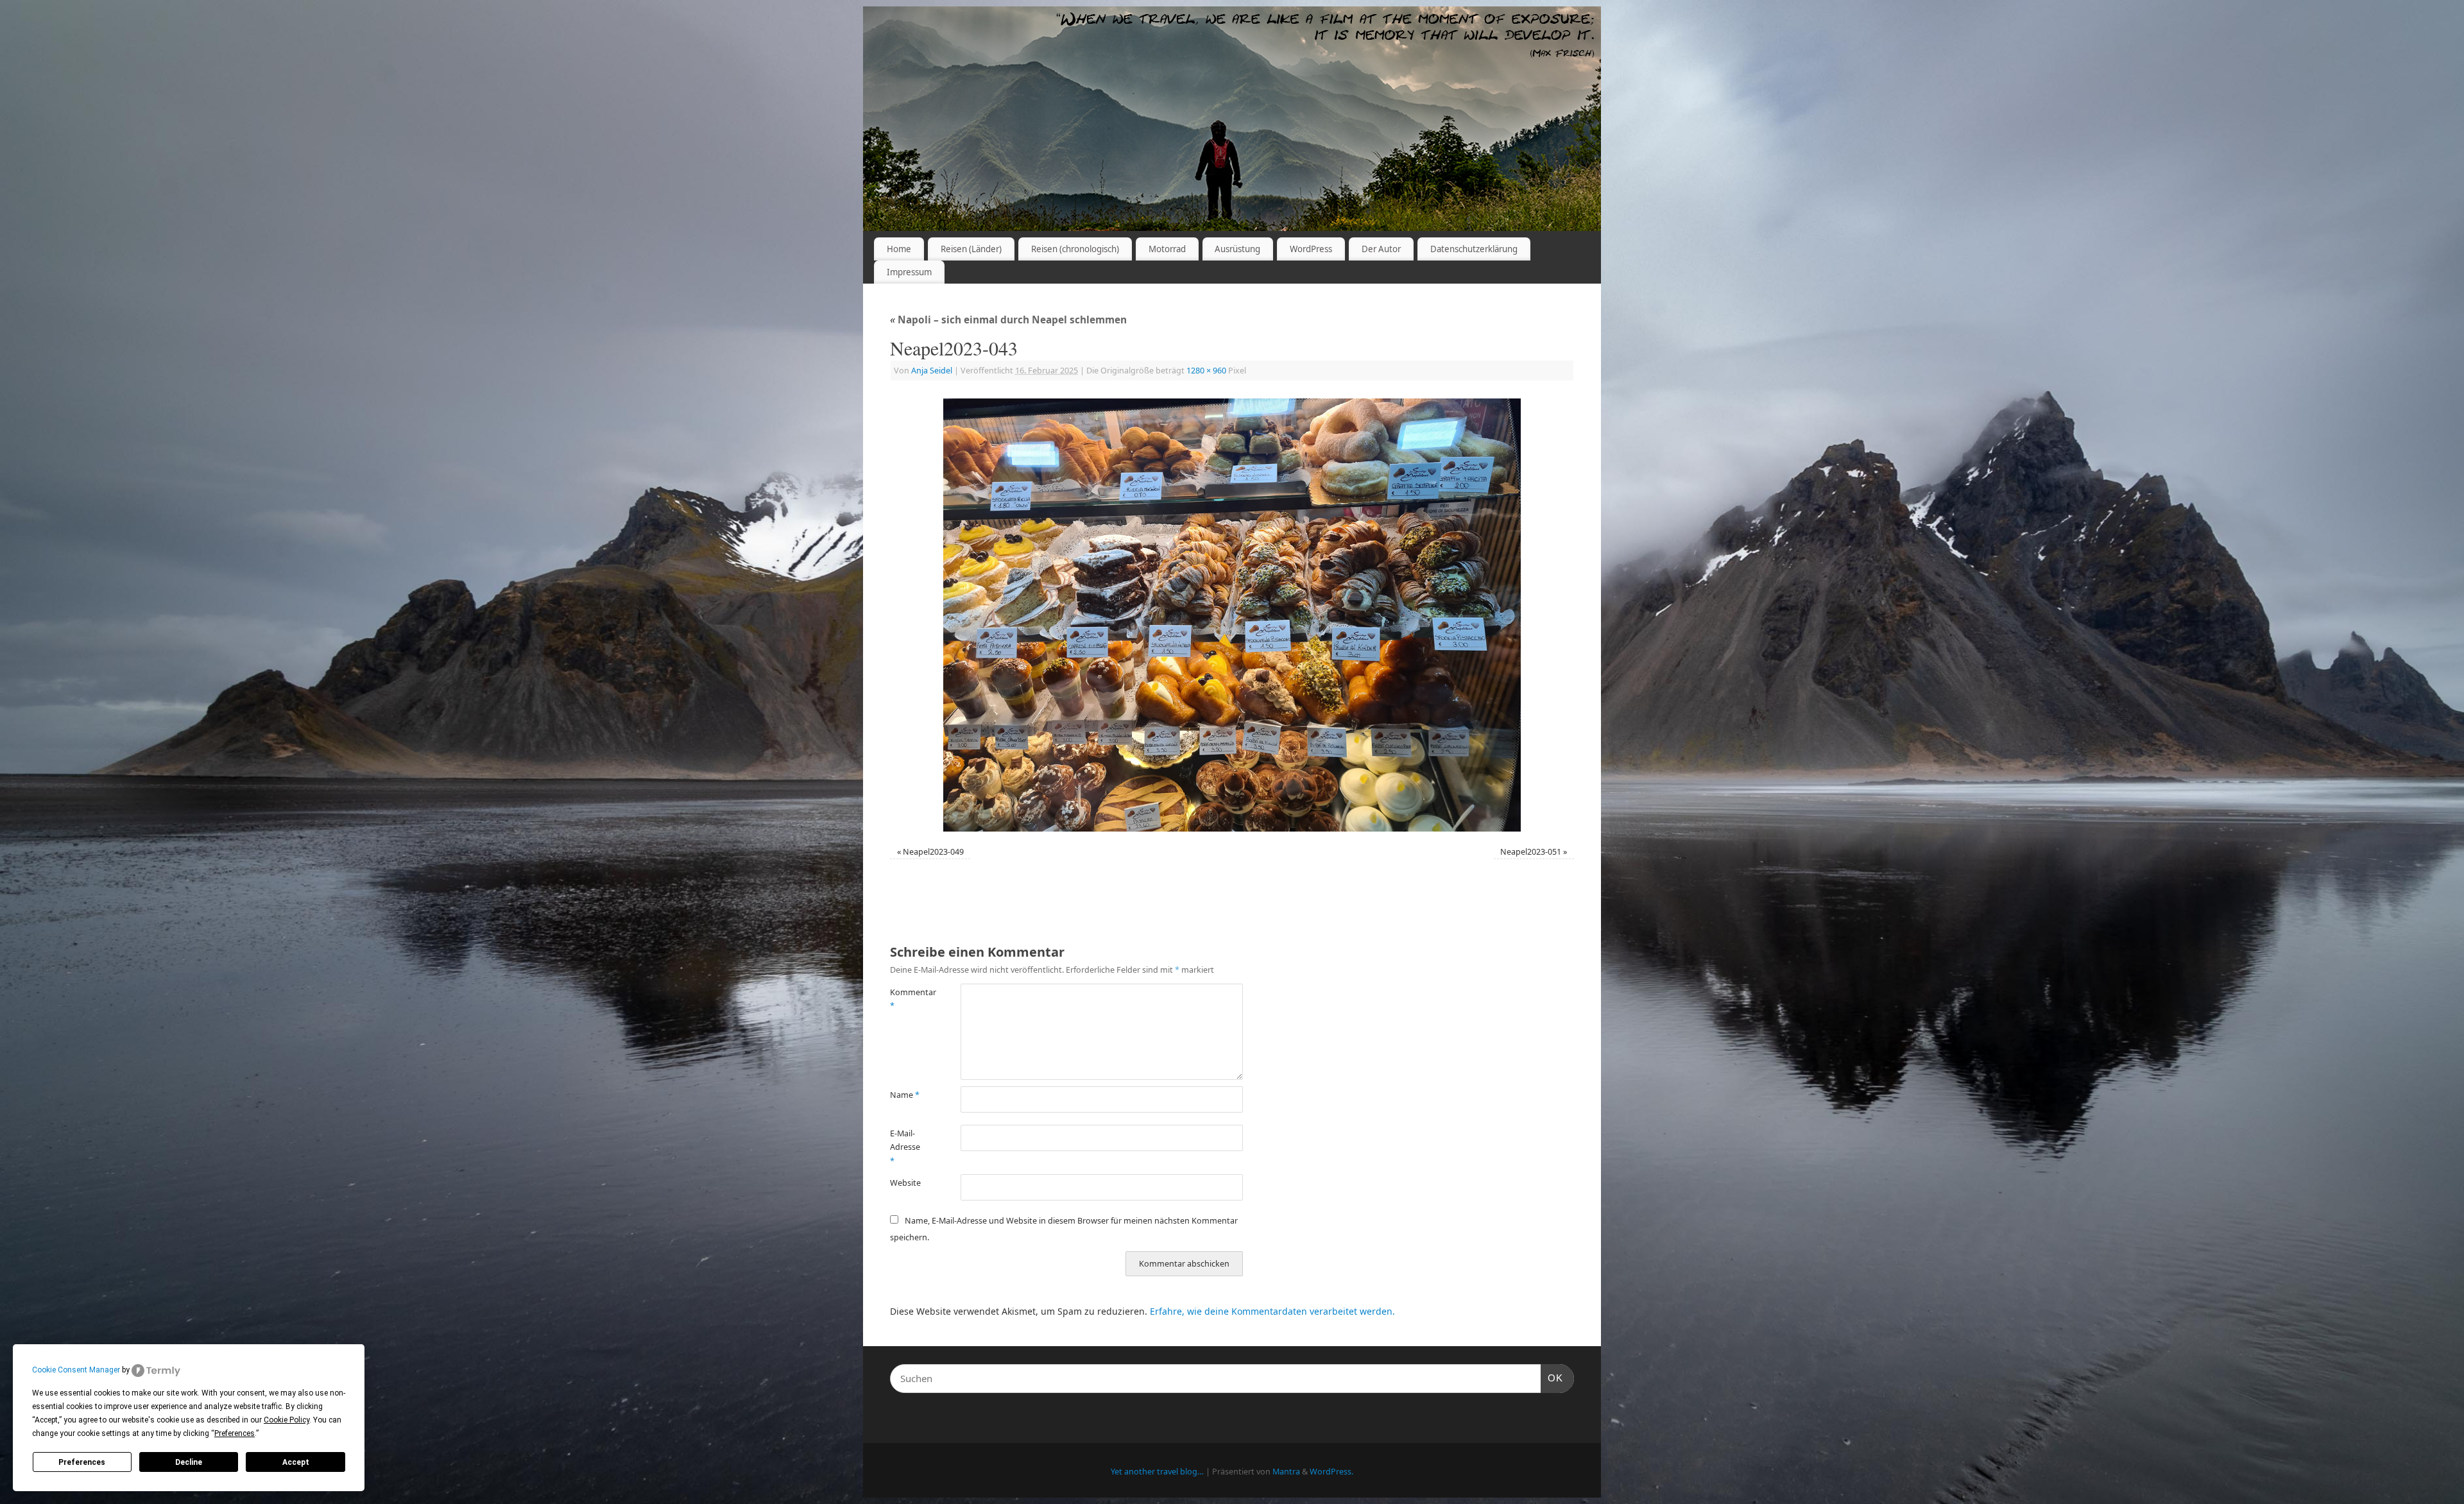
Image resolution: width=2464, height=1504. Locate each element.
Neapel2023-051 (1531, 852)
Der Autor (1381, 249)
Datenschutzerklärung (1474, 249)
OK (1552, 1378)
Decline (189, 1462)
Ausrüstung (1237, 249)
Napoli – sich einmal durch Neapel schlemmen (1008, 320)
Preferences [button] (235, 1433)
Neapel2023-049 (933, 852)
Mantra (1286, 1472)
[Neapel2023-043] (1232, 615)
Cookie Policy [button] (287, 1420)
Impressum (909, 272)
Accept (296, 1462)
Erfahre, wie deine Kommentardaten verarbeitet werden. (1272, 1311)
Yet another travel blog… (1157, 1472)
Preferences (82, 1462)
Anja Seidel (932, 371)
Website (905, 1183)
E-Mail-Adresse (905, 1147)
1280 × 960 (1206, 371)
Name (905, 1095)
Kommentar (908, 999)
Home (899, 249)
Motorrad (1167, 249)
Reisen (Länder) (971, 249)
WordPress (1311, 249)
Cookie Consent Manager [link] (76, 1370)
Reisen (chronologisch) (1075, 249)
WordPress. (1331, 1472)
